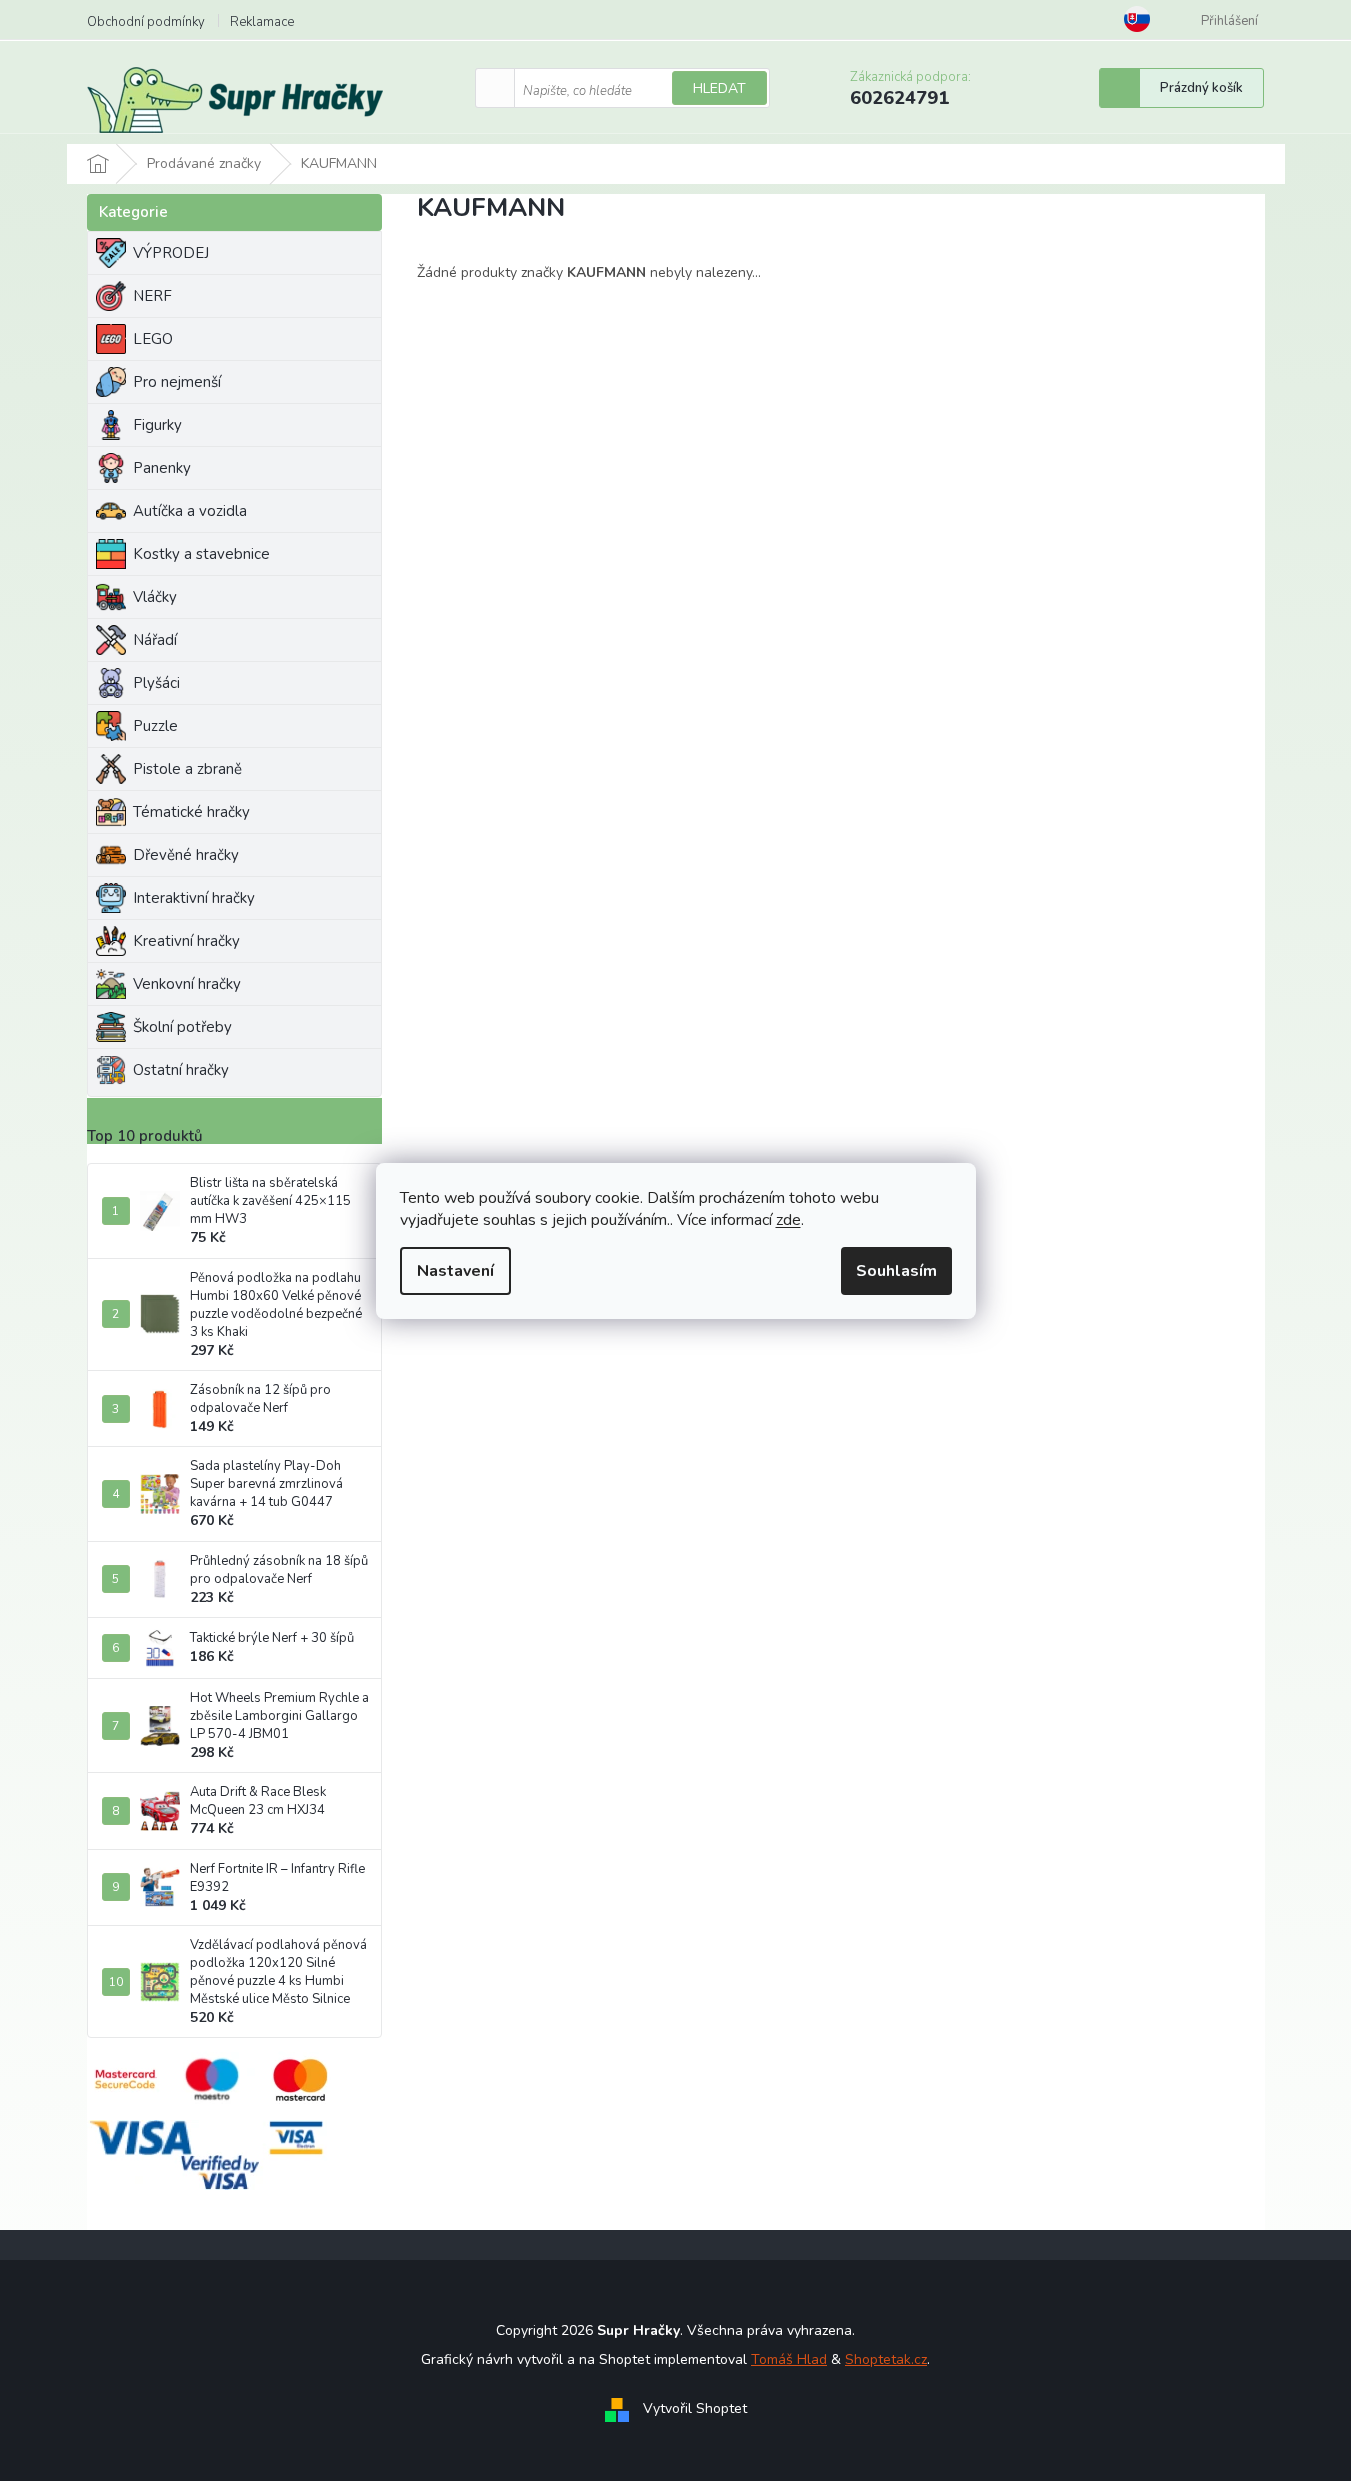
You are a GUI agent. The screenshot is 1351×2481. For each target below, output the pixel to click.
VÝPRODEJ (171, 253)
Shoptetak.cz (886, 2359)
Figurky (157, 425)
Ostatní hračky (181, 1070)
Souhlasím (896, 1271)
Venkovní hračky (187, 984)
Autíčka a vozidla (190, 511)
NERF (152, 296)
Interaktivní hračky (194, 898)
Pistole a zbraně (187, 769)
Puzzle (155, 726)
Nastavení (455, 1271)
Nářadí (155, 640)
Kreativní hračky (186, 941)
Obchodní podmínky (146, 22)
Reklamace (262, 22)
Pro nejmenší (177, 382)
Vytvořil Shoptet (695, 2408)
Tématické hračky (191, 812)
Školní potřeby (182, 1027)
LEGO (153, 339)
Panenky (162, 468)
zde (788, 1220)
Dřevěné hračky (186, 855)
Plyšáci (156, 683)
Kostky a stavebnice (201, 554)
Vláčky (155, 597)
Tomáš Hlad (789, 2359)
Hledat (719, 88)
